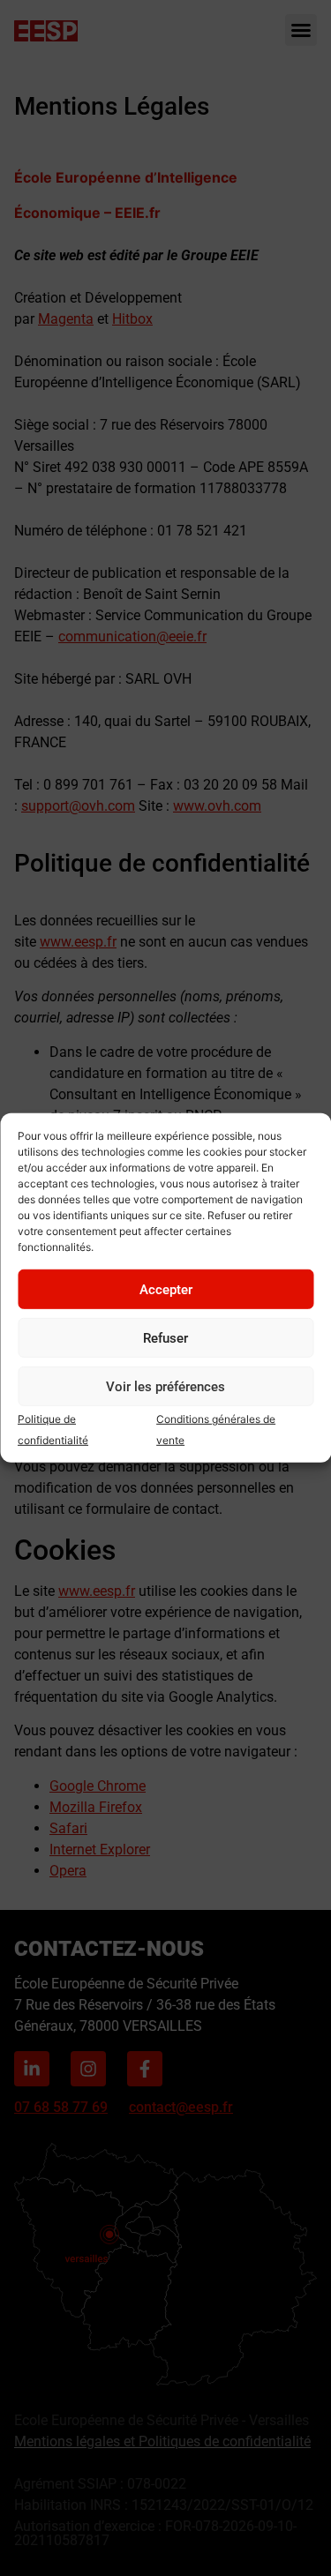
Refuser (165, 1338)
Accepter (166, 1290)
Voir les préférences (165, 1387)
